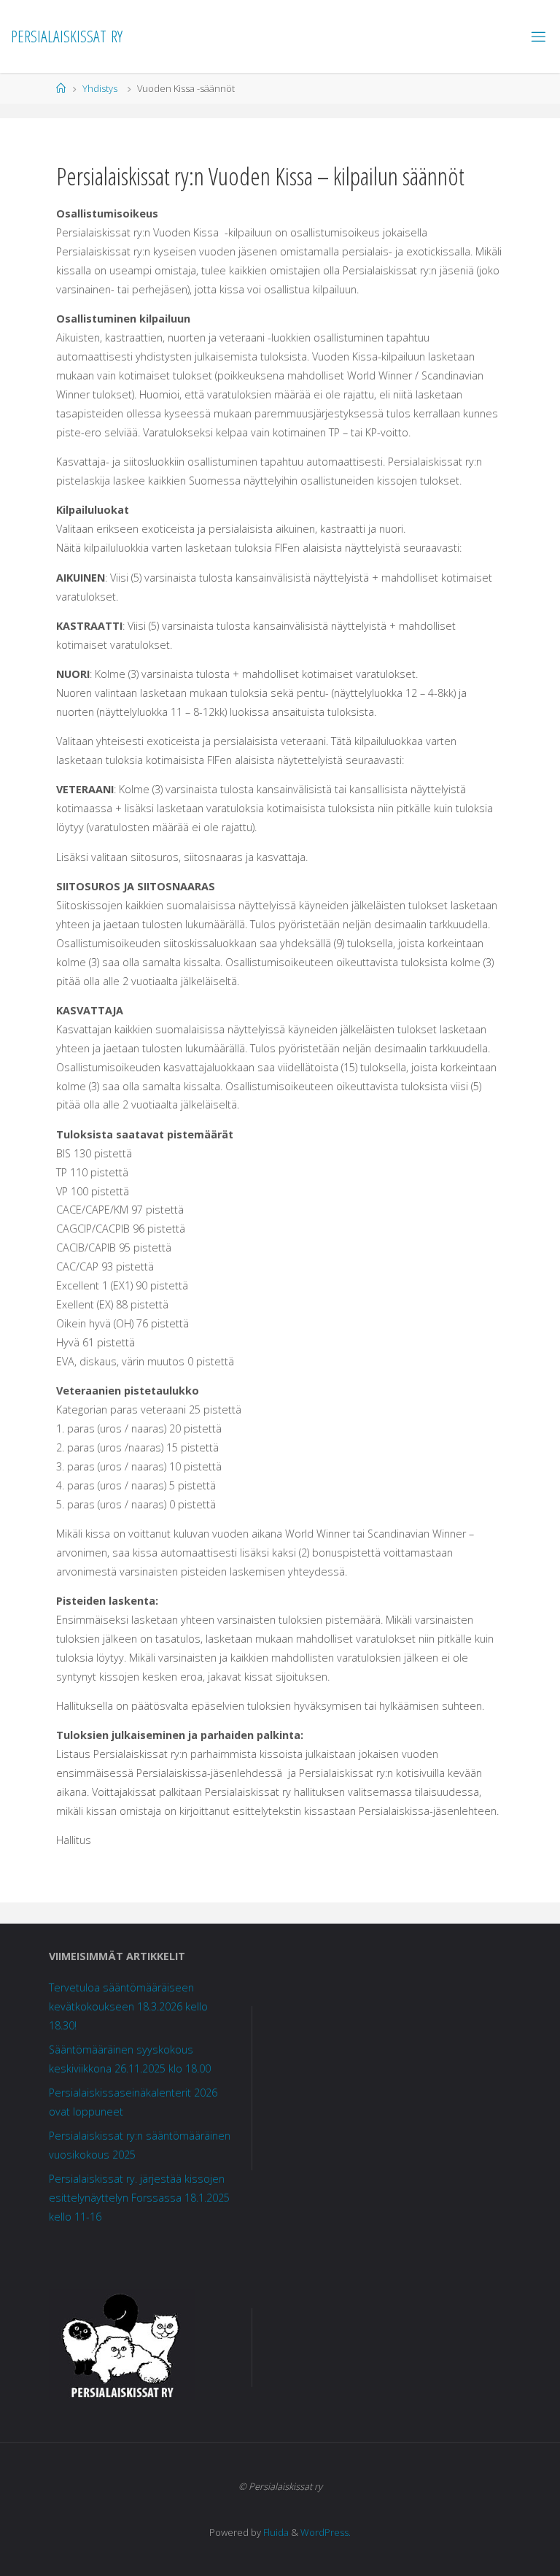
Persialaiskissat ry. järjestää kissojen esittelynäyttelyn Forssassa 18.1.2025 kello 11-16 (139, 2198)
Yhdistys (100, 88)
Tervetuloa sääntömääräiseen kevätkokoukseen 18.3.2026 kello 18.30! (128, 2006)
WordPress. (326, 2532)
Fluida (275, 2532)
